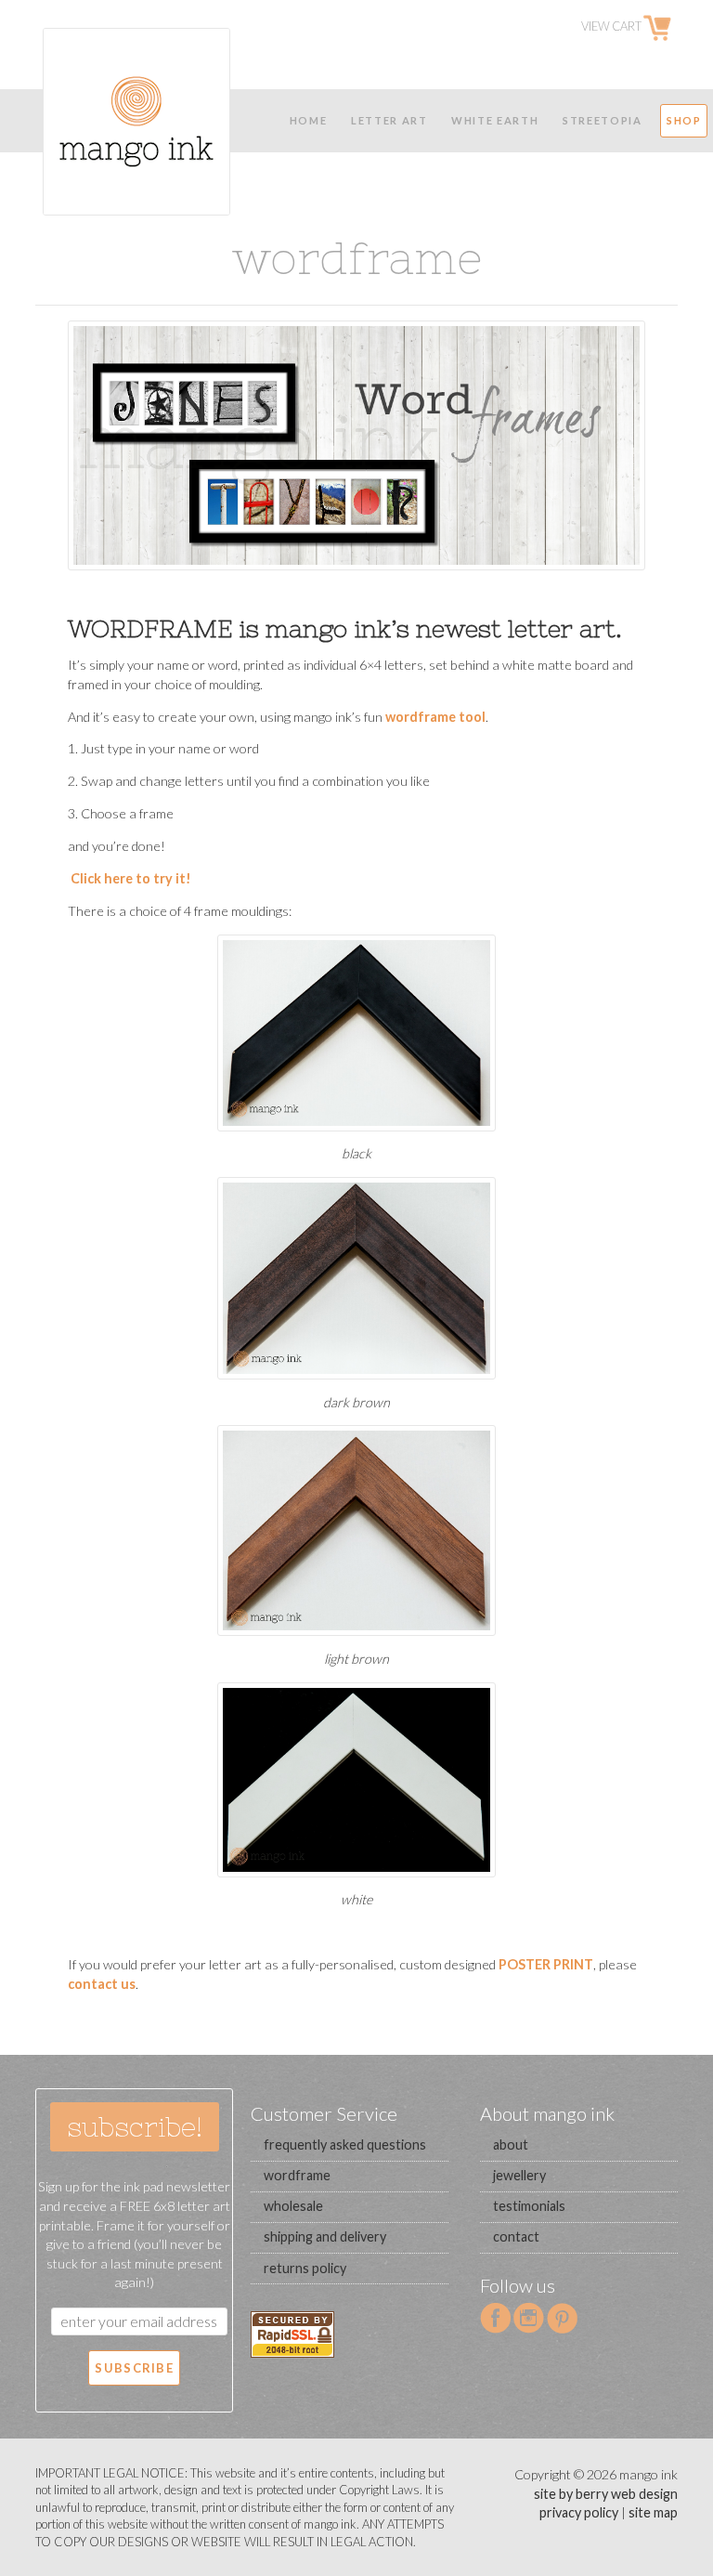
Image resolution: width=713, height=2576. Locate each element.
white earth (495, 120)
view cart (612, 27)
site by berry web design (606, 2494)
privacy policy (579, 2512)
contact (516, 2236)
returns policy (305, 2268)
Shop (684, 120)
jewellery (519, 2175)
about (511, 2144)
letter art (389, 120)
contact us (102, 1984)
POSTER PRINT (546, 1964)
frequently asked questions (345, 2144)
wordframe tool (435, 717)
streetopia (603, 120)
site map (653, 2512)
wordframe (297, 2175)
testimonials (529, 2206)
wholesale (293, 2206)
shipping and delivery (325, 2236)
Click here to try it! (130, 878)
